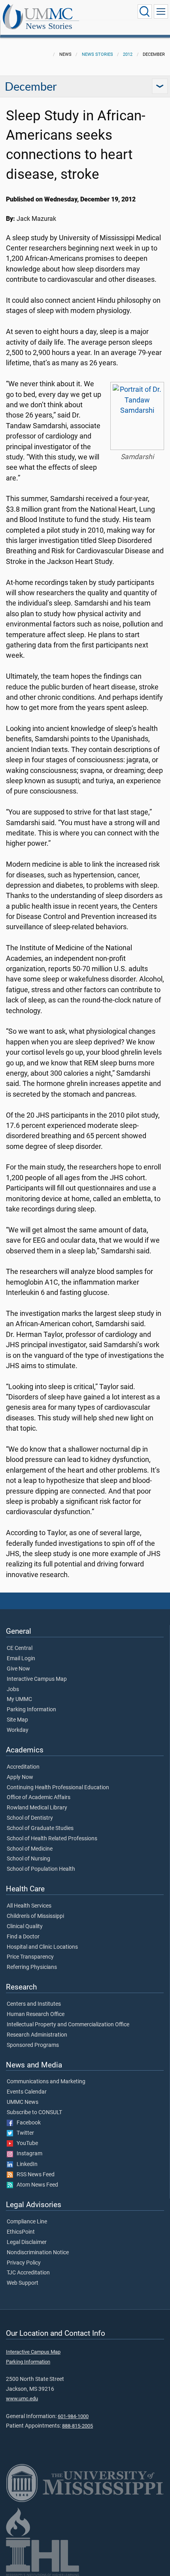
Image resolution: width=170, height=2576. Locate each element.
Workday (18, 1730)
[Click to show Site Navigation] (161, 11)
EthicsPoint (21, 2232)
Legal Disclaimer (27, 2242)
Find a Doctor (23, 1937)
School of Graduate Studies (40, 1828)
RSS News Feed (34, 2175)
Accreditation (23, 1767)
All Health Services (29, 1906)
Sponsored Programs (33, 2045)
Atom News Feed (36, 2185)
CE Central (20, 1648)
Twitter (24, 2133)
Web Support (23, 2283)
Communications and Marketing (46, 2082)
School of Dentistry (30, 1818)
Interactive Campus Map (37, 1679)
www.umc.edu (22, 2399)
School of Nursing (28, 1859)
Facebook (27, 2123)
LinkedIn (25, 2164)
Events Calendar (27, 2092)
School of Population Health (41, 1869)
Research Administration (37, 2035)
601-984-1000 (73, 2416)
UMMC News (23, 2102)
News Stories (49, 26)
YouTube (25, 2143)
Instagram (28, 2154)
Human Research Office (36, 2014)
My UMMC (19, 1699)
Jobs (13, 1689)
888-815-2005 (77, 2426)
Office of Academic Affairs (39, 1798)
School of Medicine (30, 1849)
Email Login (21, 1659)
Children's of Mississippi (35, 1916)
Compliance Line (27, 2222)
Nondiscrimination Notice (38, 2253)
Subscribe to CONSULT (34, 2113)
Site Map (17, 1720)
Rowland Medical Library (37, 1808)
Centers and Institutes (34, 2004)
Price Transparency (30, 1957)
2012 (128, 54)
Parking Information (31, 1710)
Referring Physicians (32, 1967)
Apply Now (20, 1777)
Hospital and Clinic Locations (42, 1947)
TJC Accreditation (28, 2273)
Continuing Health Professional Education (58, 1788)
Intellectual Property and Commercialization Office (68, 2025)
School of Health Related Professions (52, 1839)
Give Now (18, 1669)
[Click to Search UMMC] (145, 11)
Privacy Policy (24, 2263)
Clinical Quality (25, 1927)
